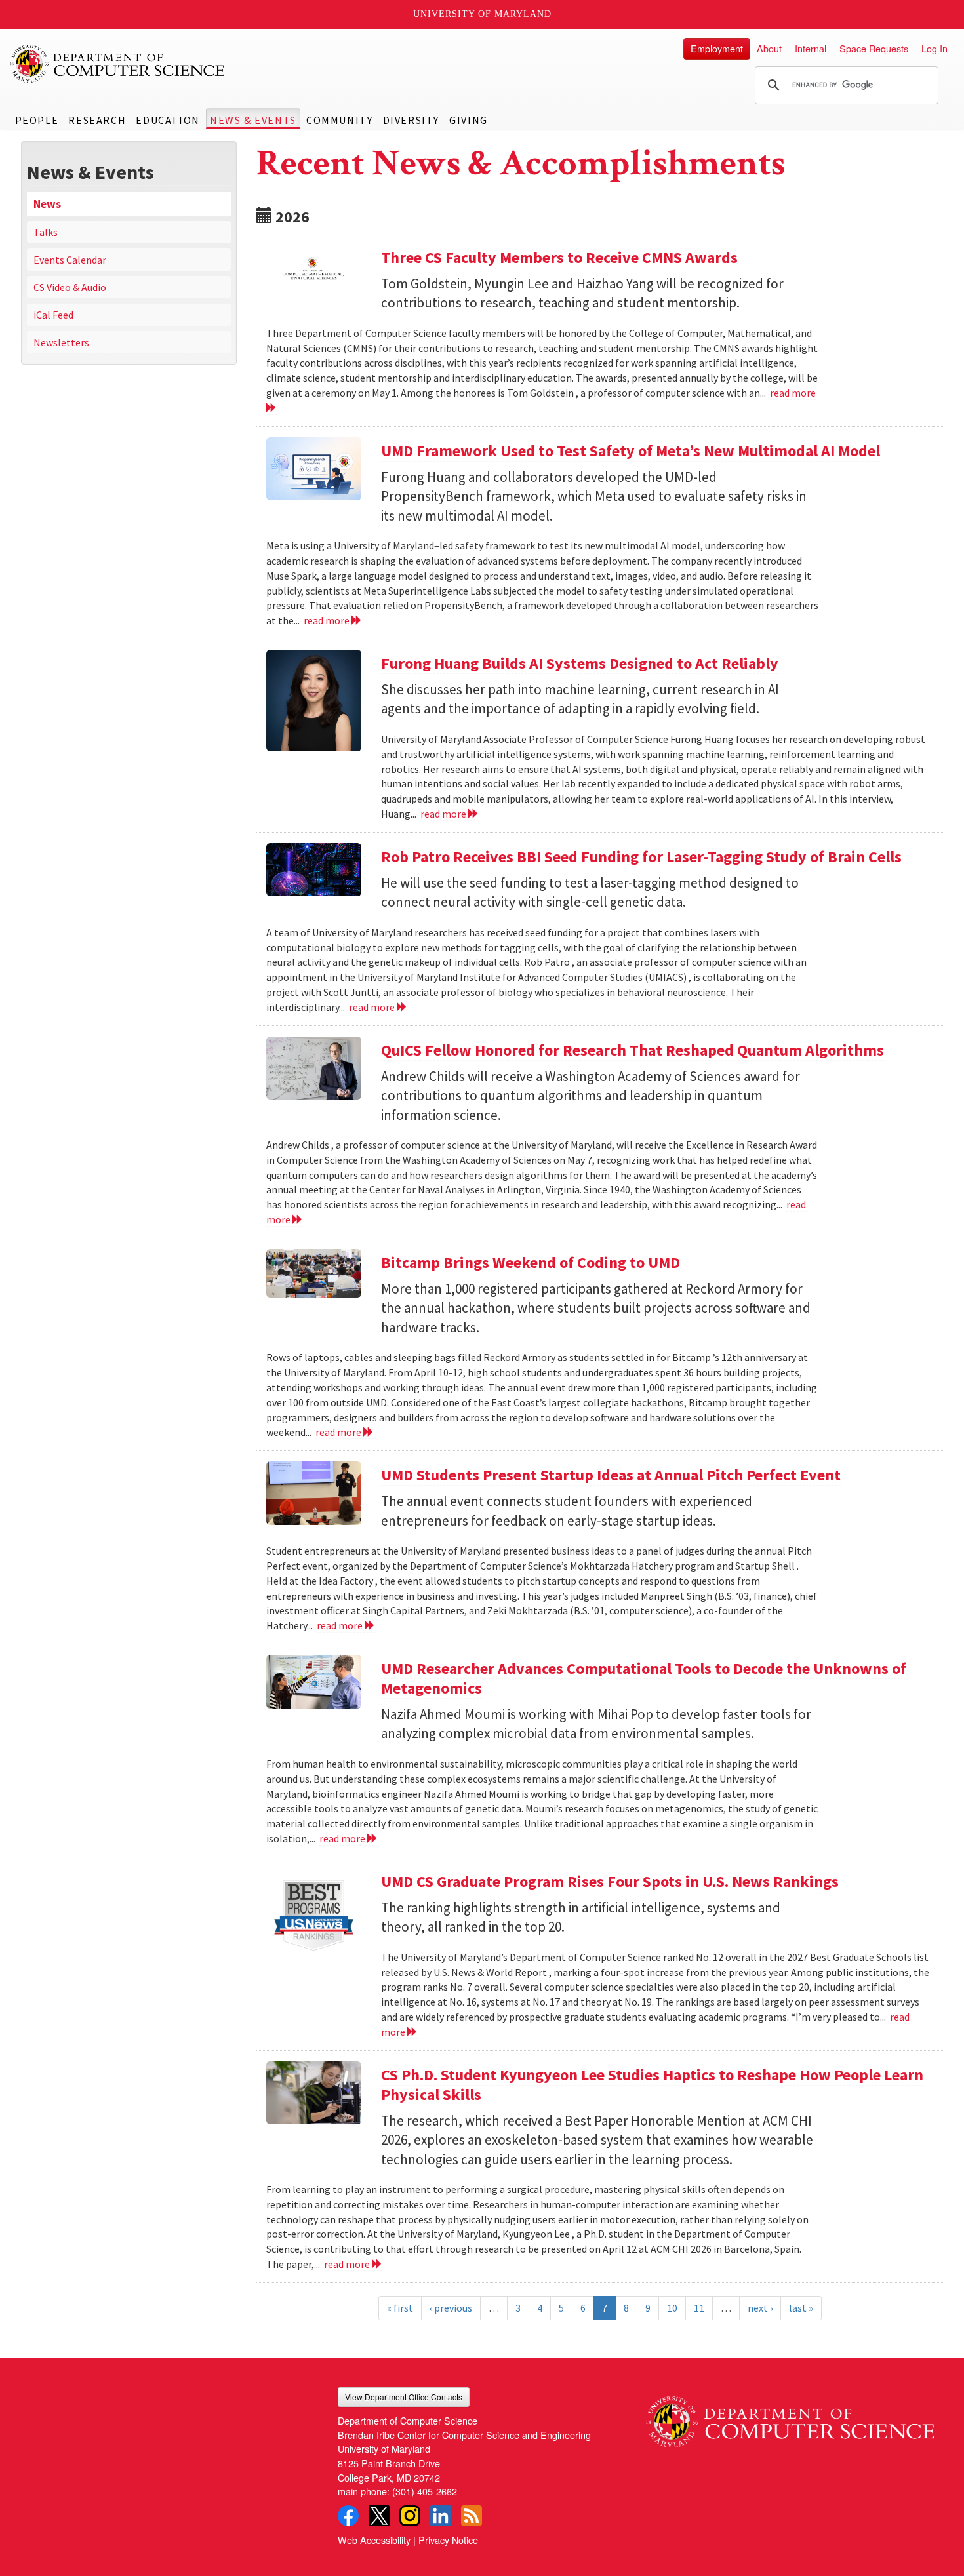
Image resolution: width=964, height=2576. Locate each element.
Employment (717, 48)
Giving (469, 120)
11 (699, 2308)
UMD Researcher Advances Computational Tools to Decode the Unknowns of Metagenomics (644, 1678)
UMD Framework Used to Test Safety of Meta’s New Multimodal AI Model (631, 451)
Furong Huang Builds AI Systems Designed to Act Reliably (580, 663)
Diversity (411, 120)
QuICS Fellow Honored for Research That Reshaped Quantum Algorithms (633, 1050)
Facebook (348, 2516)
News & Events (253, 120)
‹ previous (451, 2308)
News (47, 204)
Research (97, 120)
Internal (811, 48)
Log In (934, 48)
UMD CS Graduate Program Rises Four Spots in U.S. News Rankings (610, 1881)
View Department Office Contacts (404, 2397)
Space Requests (874, 48)
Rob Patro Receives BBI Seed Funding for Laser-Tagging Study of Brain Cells (641, 857)
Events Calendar (70, 260)
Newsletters (61, 342)
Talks (46, 232)
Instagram (410, 2516)
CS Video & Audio (70, 287)
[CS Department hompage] (790, 2417)
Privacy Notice (448, 2540)
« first (400, 2308)
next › (760, 2308)
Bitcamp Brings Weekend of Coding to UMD (531, 1262)
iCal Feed (53, 315)
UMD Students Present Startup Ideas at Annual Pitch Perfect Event (611, 1475)
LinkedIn (441, 2516)
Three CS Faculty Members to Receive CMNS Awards (559, 257)
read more (328, 620)
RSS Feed (472, 2516)
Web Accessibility (374, 2540)
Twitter (379, 2516)
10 (672, 2308)
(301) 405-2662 (425, 2491)
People (37, 120)
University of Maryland (482, 14)
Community (339, 120)
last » (801, 2308)
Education (168, 120)
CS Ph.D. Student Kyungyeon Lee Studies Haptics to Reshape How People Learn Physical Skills (652, 2085)
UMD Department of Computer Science (118, 64)
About (769, 48)
